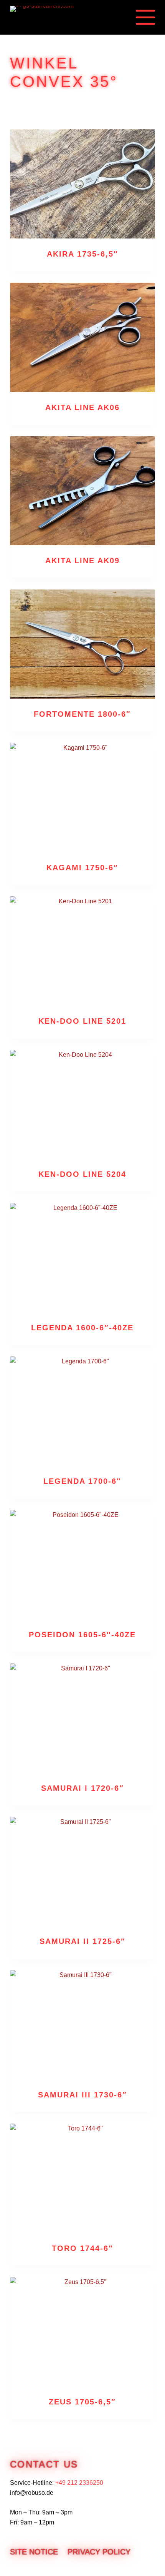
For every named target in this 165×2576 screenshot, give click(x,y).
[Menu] (145, 17)
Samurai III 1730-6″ (82, 2095)
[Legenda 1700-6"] (82, 1411)
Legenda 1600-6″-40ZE (82, 1328)
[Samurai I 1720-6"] (82, 1718)
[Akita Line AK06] (82, 337)
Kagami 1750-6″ (82, 868)
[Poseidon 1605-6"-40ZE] (82, 1565)
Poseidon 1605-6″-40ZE (82, 1635)
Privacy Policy (99, 2552)
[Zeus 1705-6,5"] (82, 2332)
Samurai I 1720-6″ (82, 1788)
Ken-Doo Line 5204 (82, 1174)
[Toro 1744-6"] (82, 2178)
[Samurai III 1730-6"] (82, 2025)
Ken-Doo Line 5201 (82, 1021)
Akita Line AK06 (82, 407)
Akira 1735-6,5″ (82, 254)
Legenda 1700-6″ (82, 1481)
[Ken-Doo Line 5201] (82, 951)
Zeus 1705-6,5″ (82, 2402)
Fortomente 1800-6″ (82, 714)
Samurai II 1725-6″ (82, 1941)
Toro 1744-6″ (82, 2248)
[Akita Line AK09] (82, 491)
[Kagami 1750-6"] (82, 797)
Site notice (34, 2552)
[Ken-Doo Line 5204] (82, 1104)
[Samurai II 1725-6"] (82, 1872)
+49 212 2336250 (79, 2483)
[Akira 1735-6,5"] (82, 184)
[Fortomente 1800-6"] (82, 644)
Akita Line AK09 (82, 561)
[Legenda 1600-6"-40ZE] (82, 1258)
